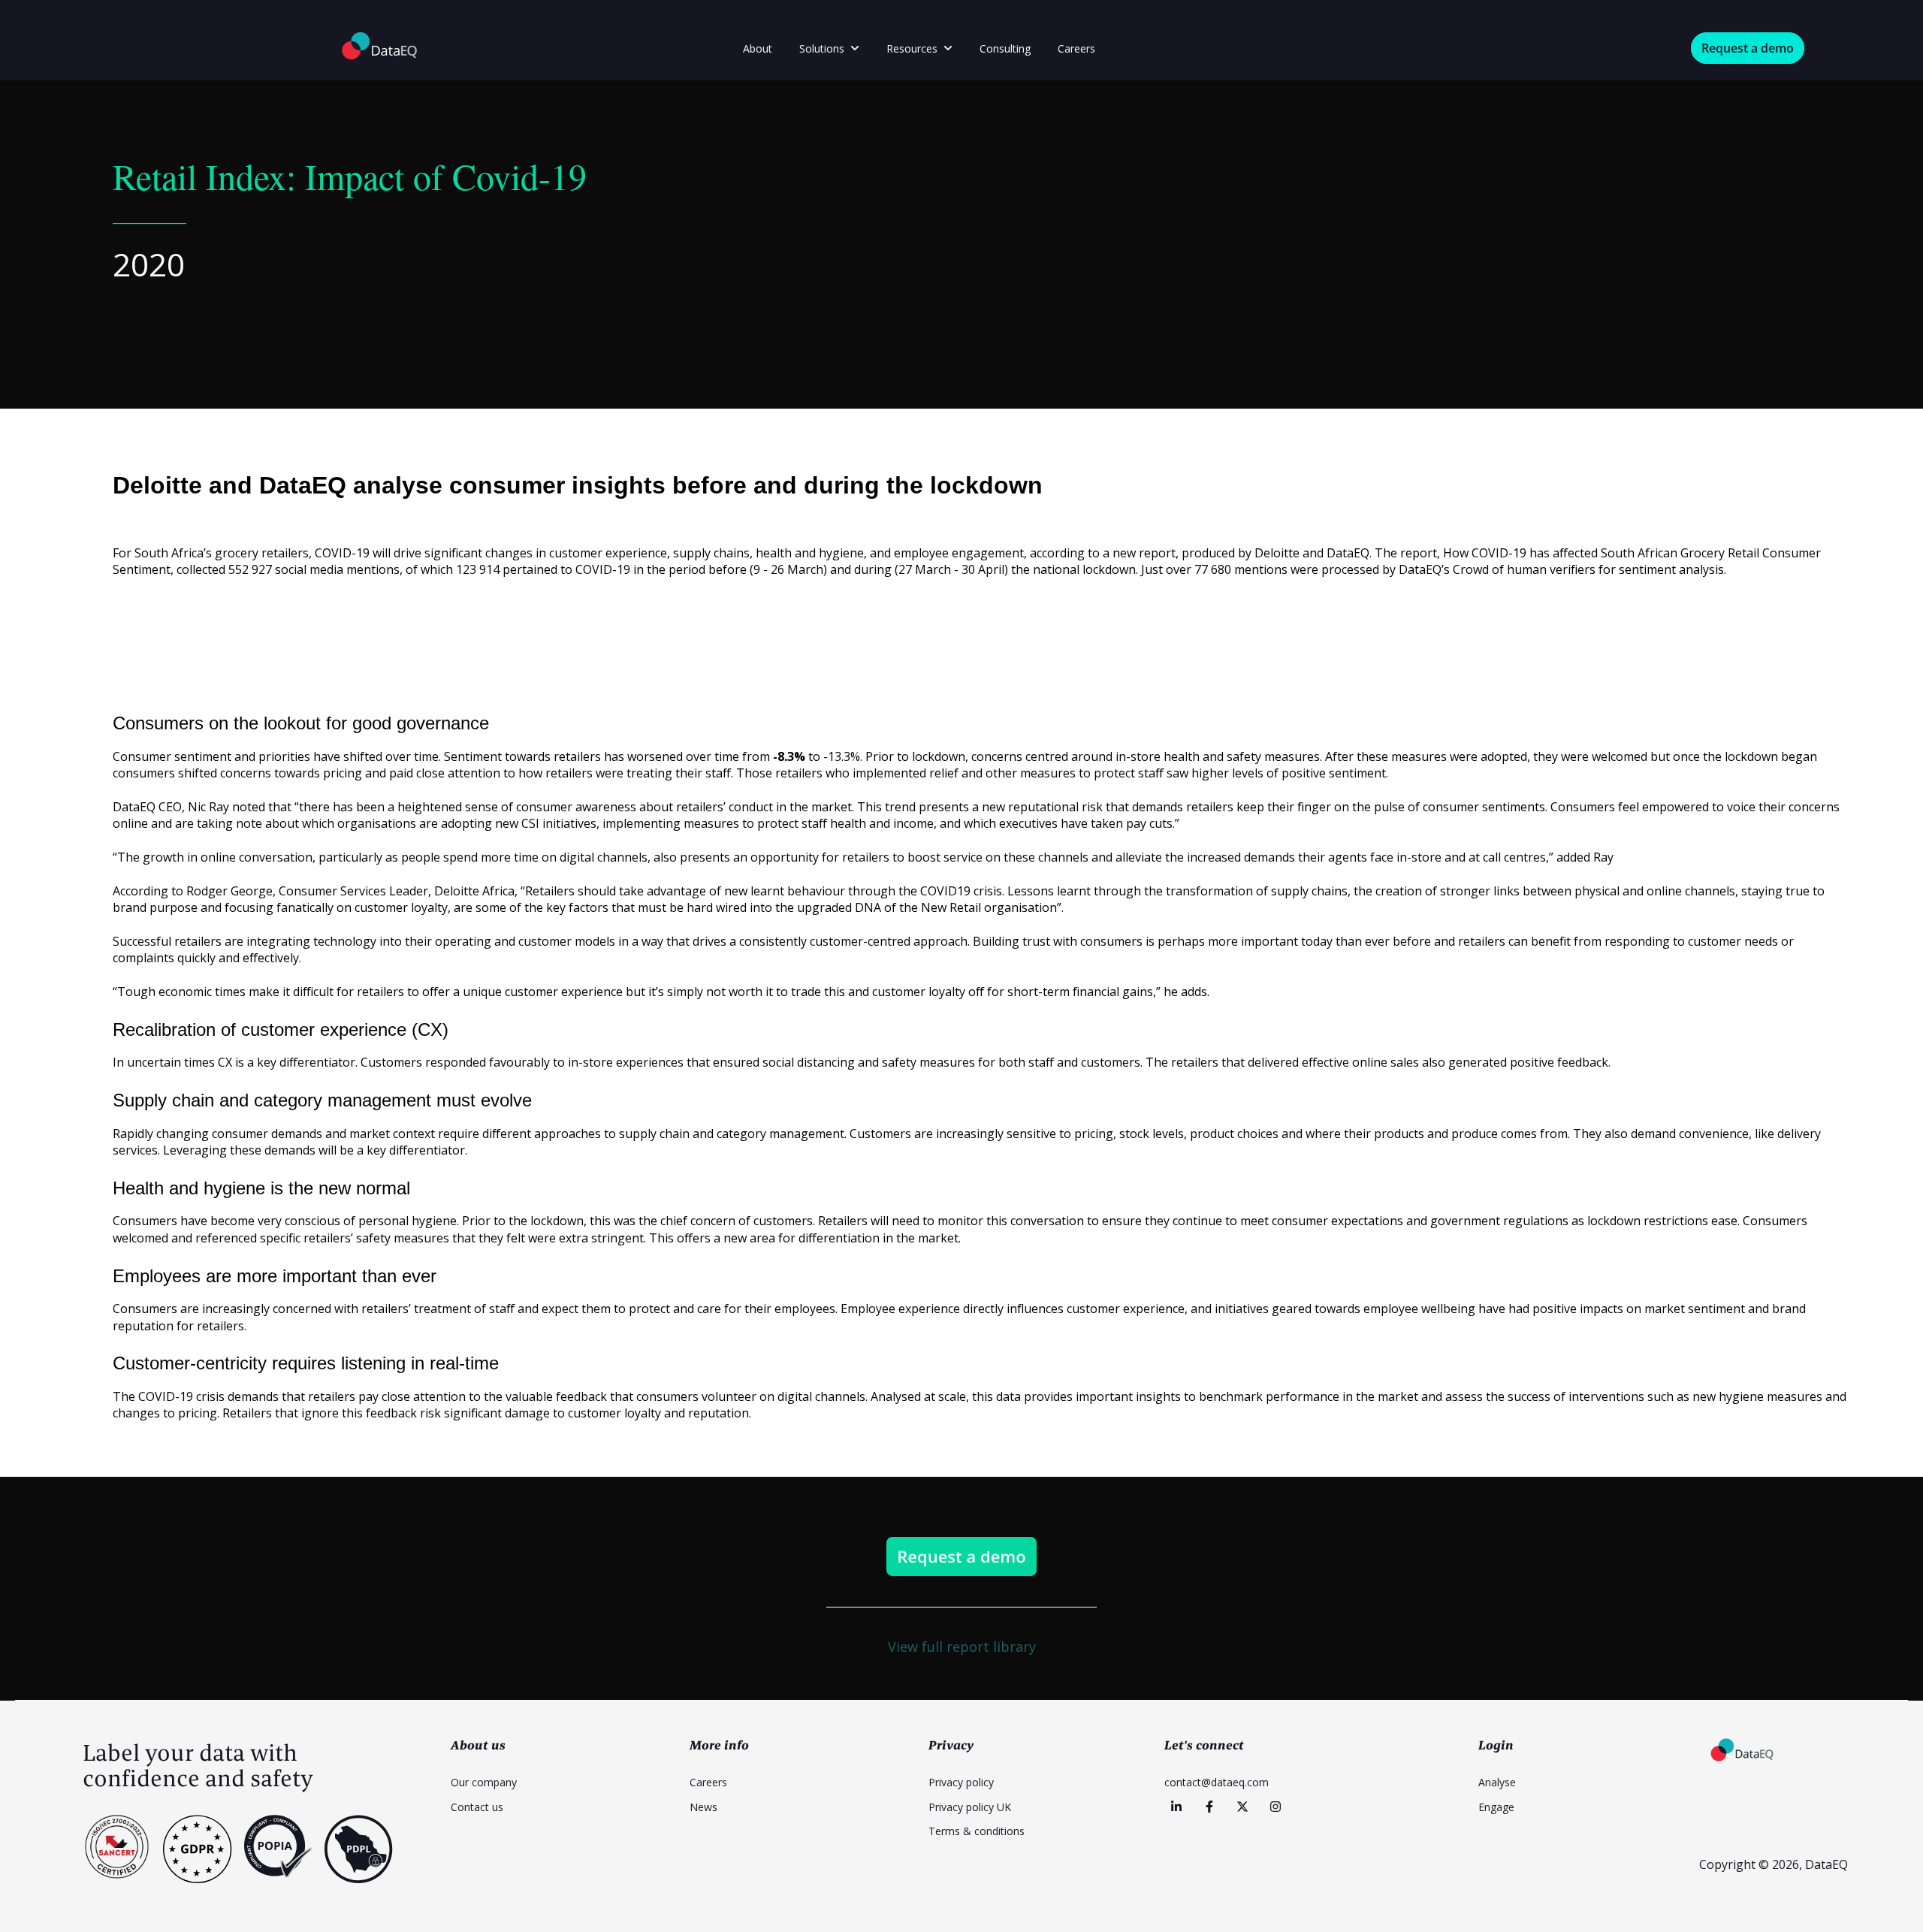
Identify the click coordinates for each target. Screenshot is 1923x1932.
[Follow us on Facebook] (1209, 1807)
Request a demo (1748, 48)
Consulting (1005, 48)
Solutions (822, 48)
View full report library (962, 1647)
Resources (912, 48)
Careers (1076, 48)
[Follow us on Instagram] (1275, 1807)
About (758, 48)
